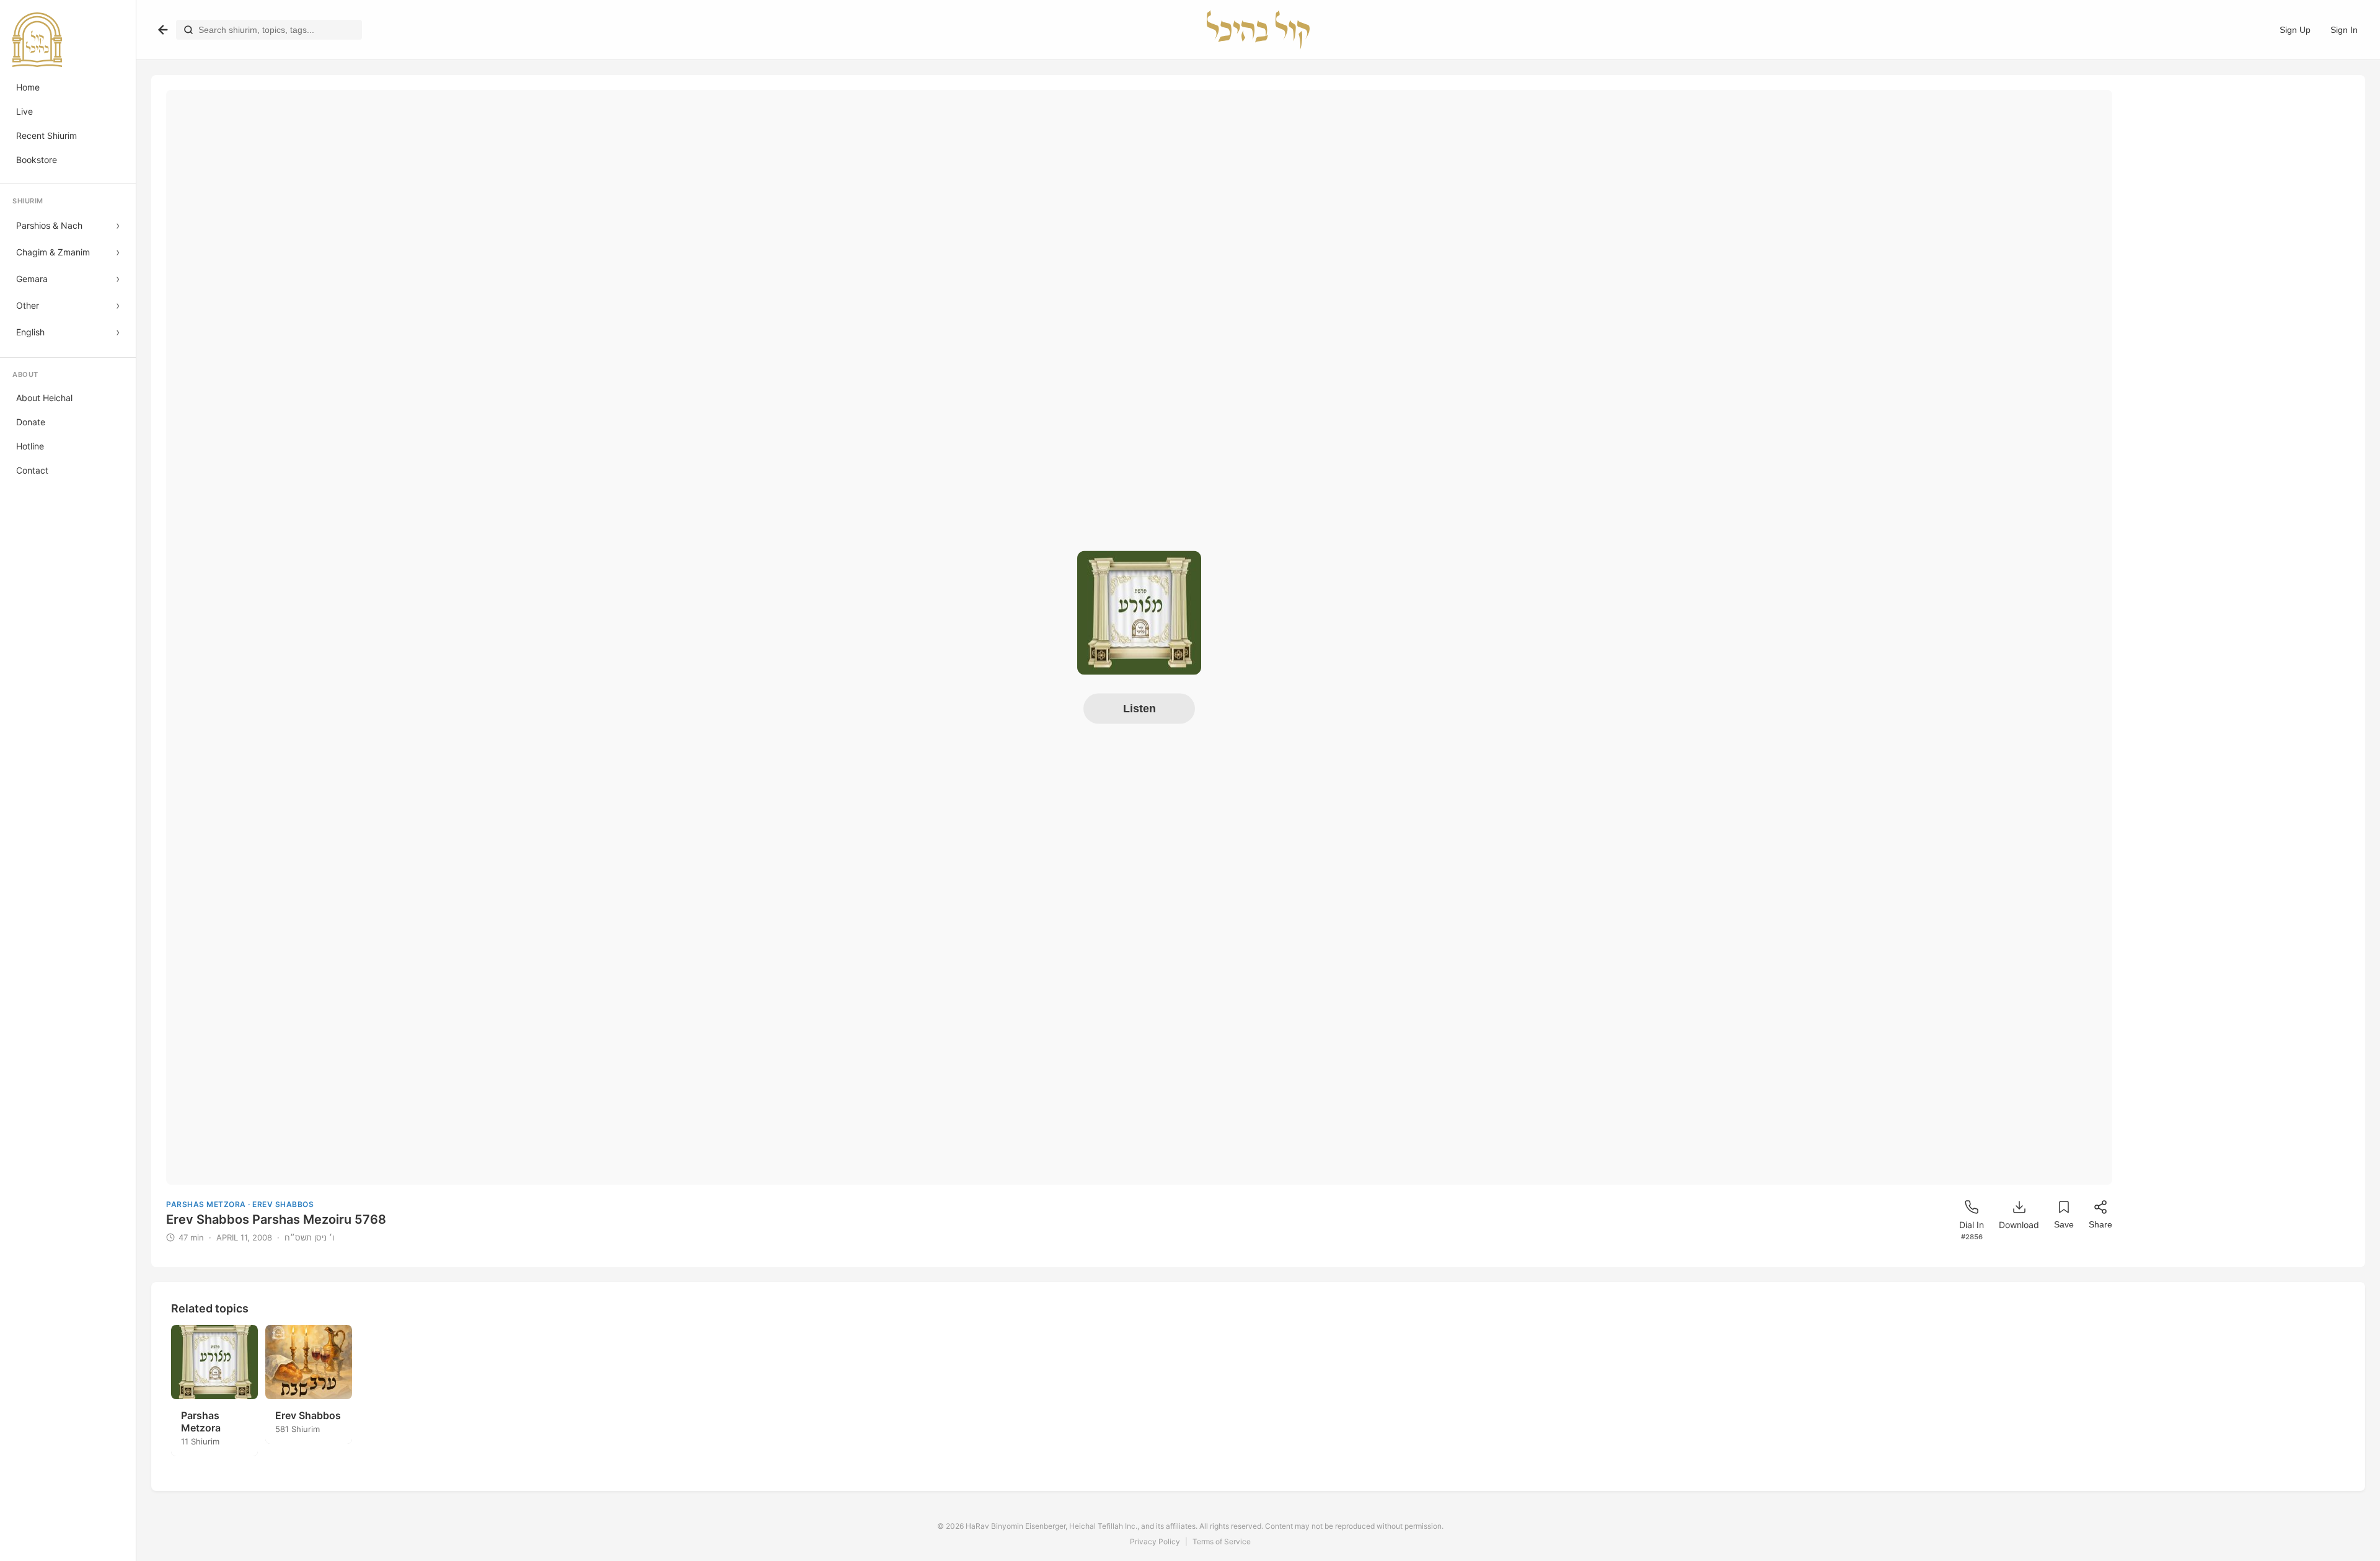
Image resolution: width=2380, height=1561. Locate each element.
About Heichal (44, 398)
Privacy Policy (1155, 1541)
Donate (31, 422)
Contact (32, 470)
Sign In (2344, 30)
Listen (1139, 709)
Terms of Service (1222, 1541)
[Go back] (163, 30)
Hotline (30, 446)
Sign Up (2295, 30)
